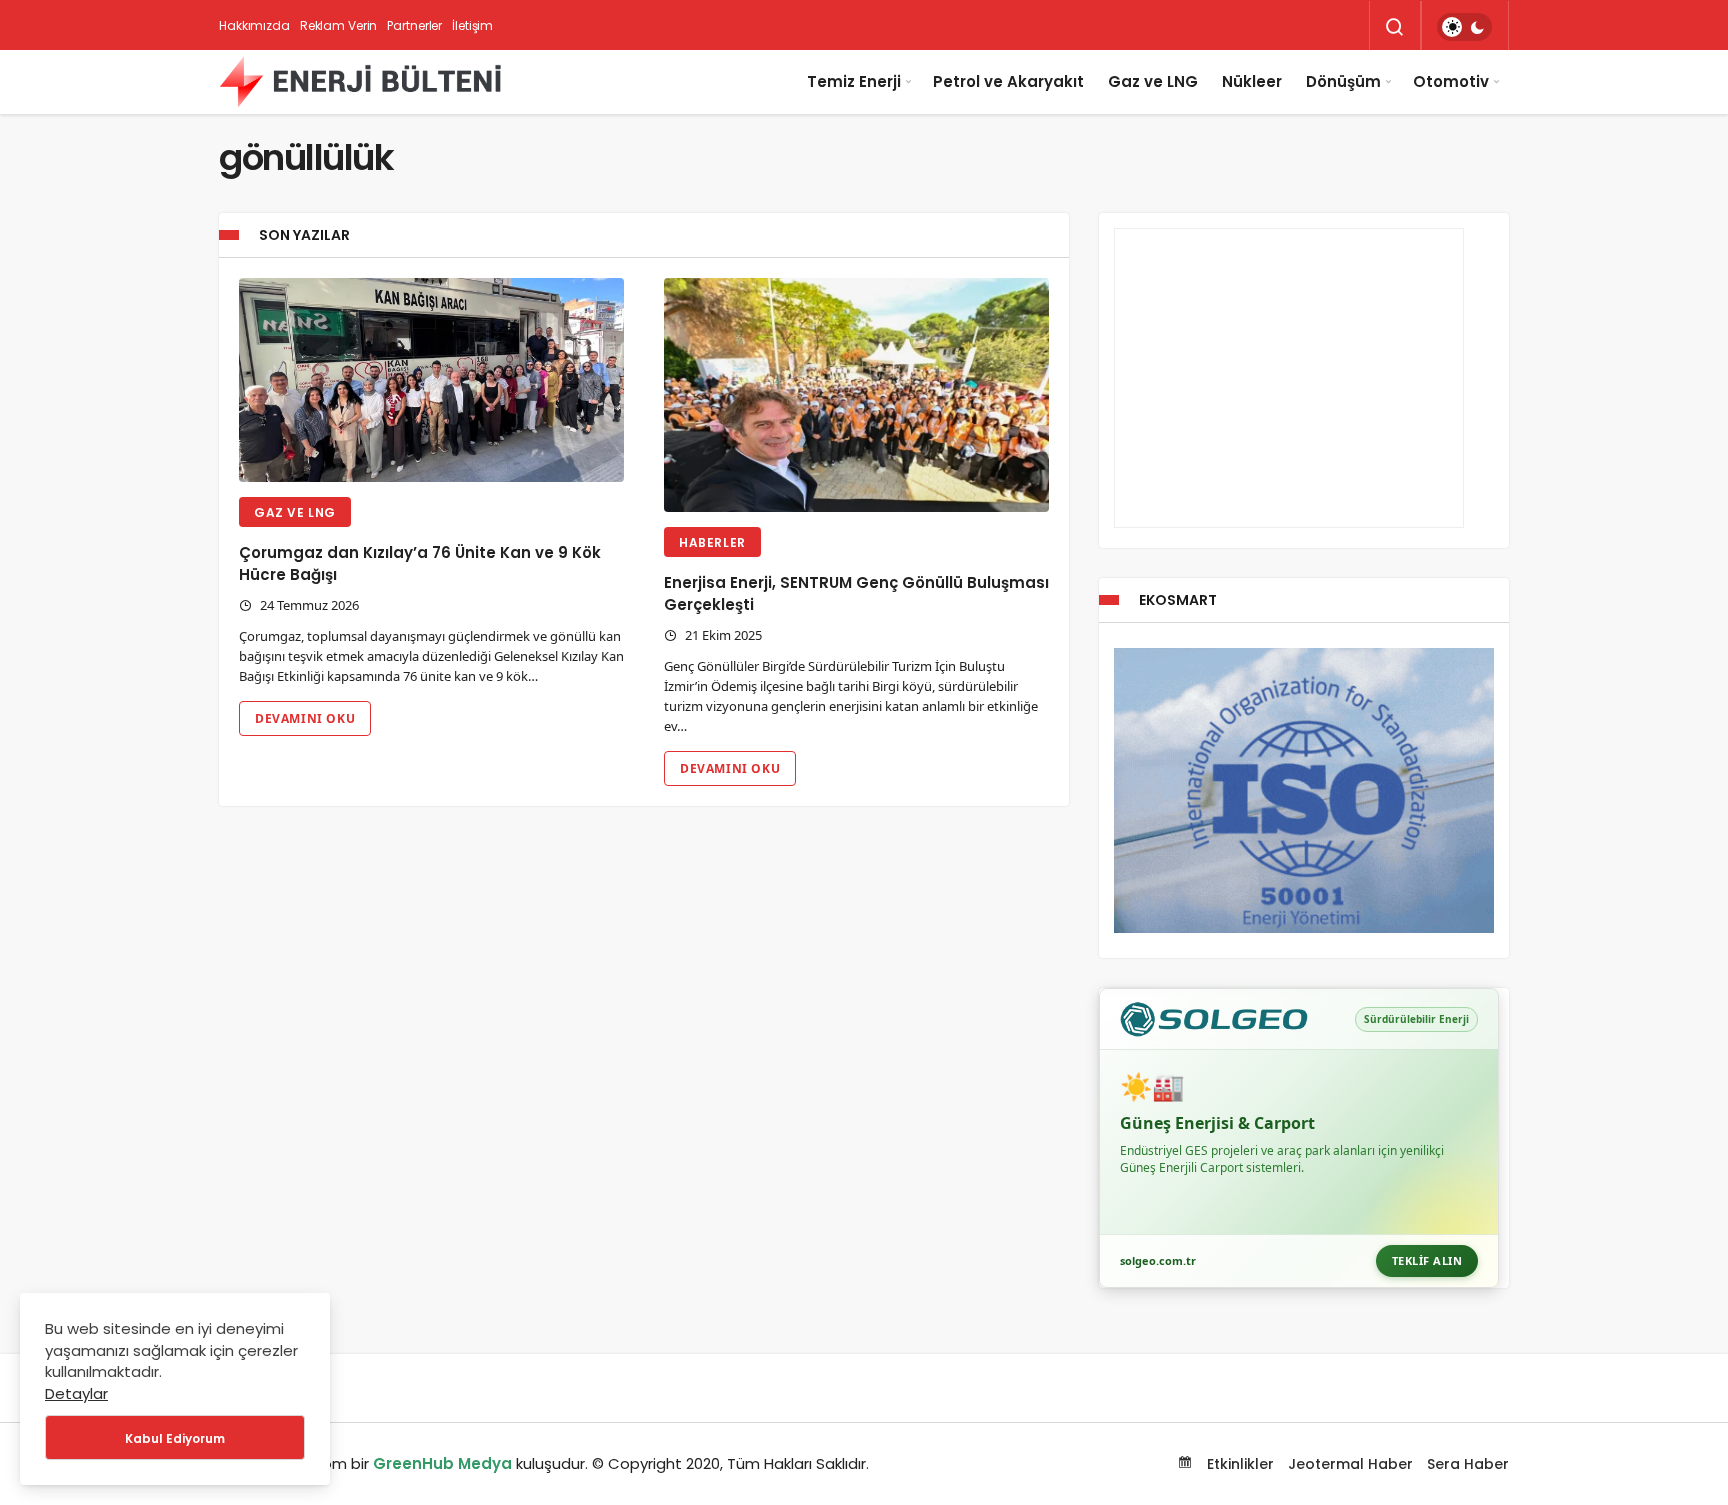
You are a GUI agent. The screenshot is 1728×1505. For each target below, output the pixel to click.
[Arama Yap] (1395, 27)
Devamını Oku (305, 718)
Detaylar (76, 1393)
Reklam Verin (339, 25)
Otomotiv (1451, 81)
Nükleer (1252, 81)
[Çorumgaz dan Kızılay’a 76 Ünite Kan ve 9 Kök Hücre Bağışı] (431, 380)
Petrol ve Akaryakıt (1008, 81)
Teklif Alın (1427, 1260)
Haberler (712, 542)
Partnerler (414, 25)
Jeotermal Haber (1350, 1464)
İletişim (472, 25)
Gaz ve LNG (1153, 81)
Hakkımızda (254, 25)
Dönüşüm (1343, 81)
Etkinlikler (1238, 1464)
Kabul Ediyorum (175, 1438)
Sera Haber (1468, 1464)
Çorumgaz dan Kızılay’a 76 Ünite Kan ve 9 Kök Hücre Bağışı (420, 563)
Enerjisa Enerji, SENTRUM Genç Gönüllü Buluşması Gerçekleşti (856, 593)
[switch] (1464, 27)
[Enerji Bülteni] (360, 82)
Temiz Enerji (854, 81)
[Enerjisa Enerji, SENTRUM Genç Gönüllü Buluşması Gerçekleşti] (856, 395)
